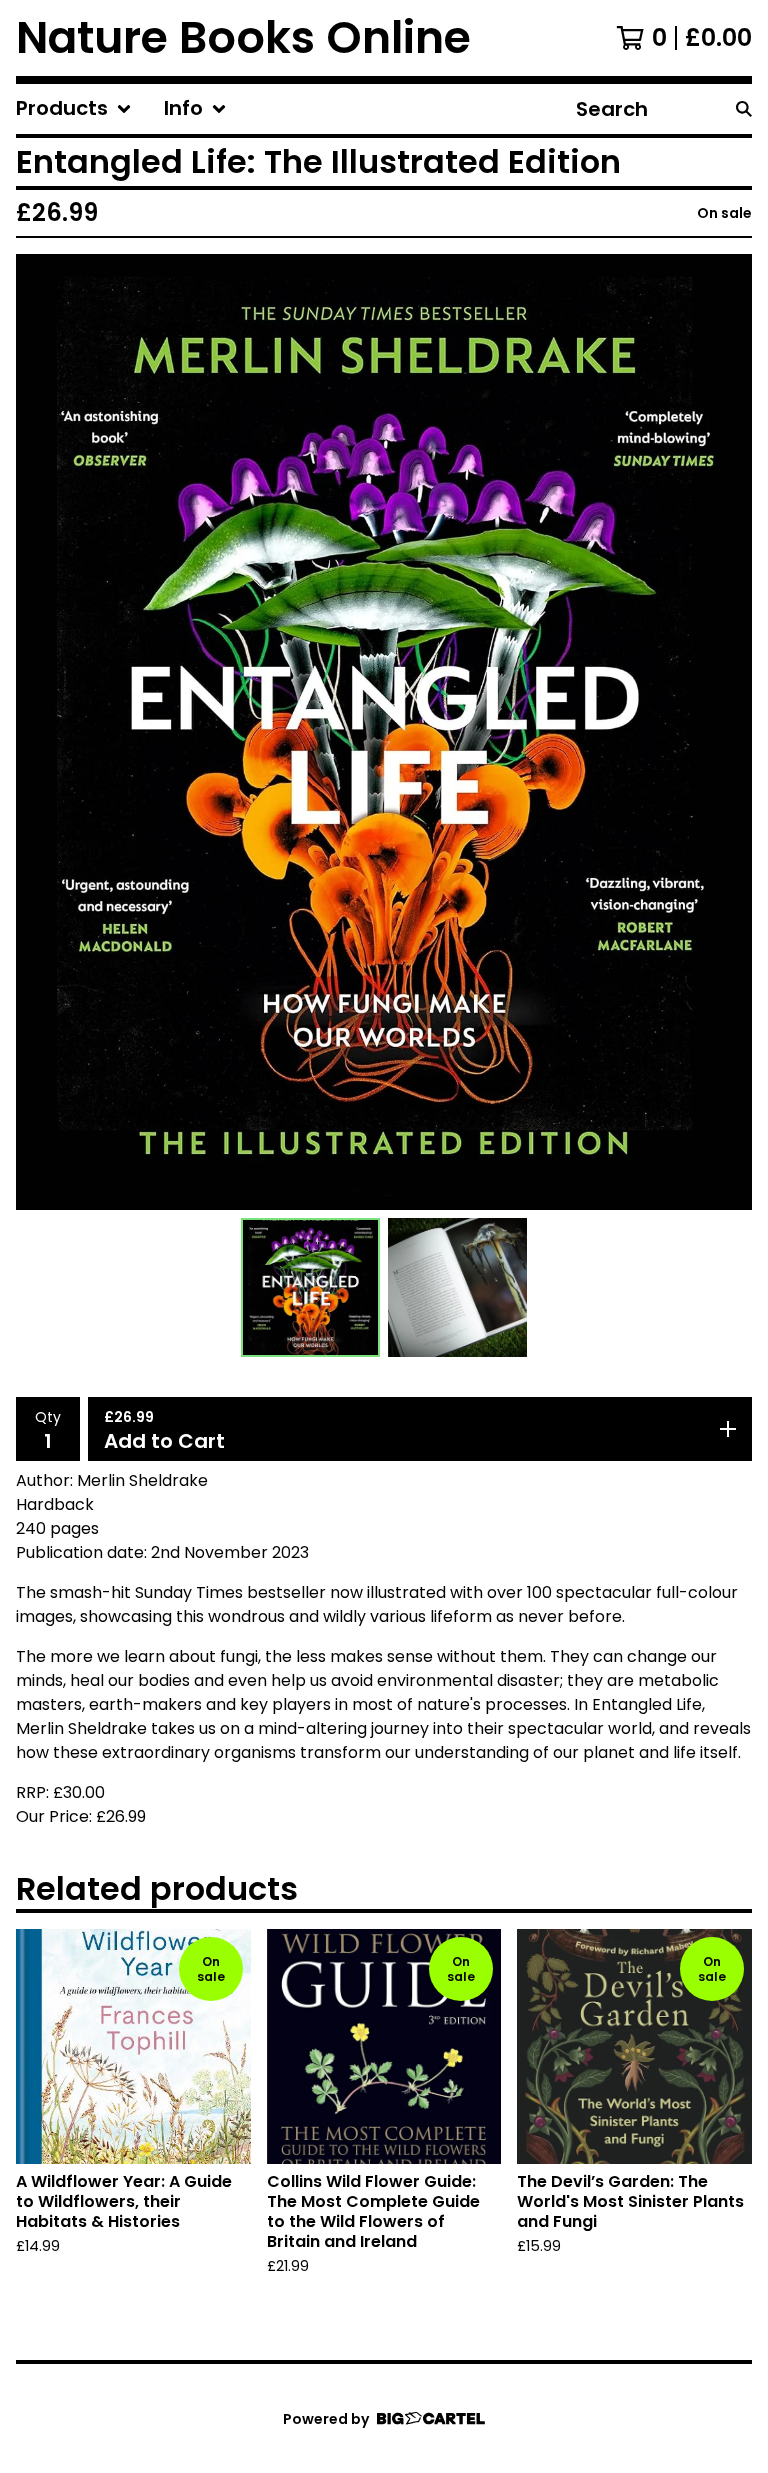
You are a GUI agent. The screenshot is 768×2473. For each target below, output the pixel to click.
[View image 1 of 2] (310, 1287)
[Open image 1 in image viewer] (384, 732)
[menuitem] (74, 109)
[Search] (744, 109)
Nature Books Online (243, 38)
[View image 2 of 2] (457, 1287)
